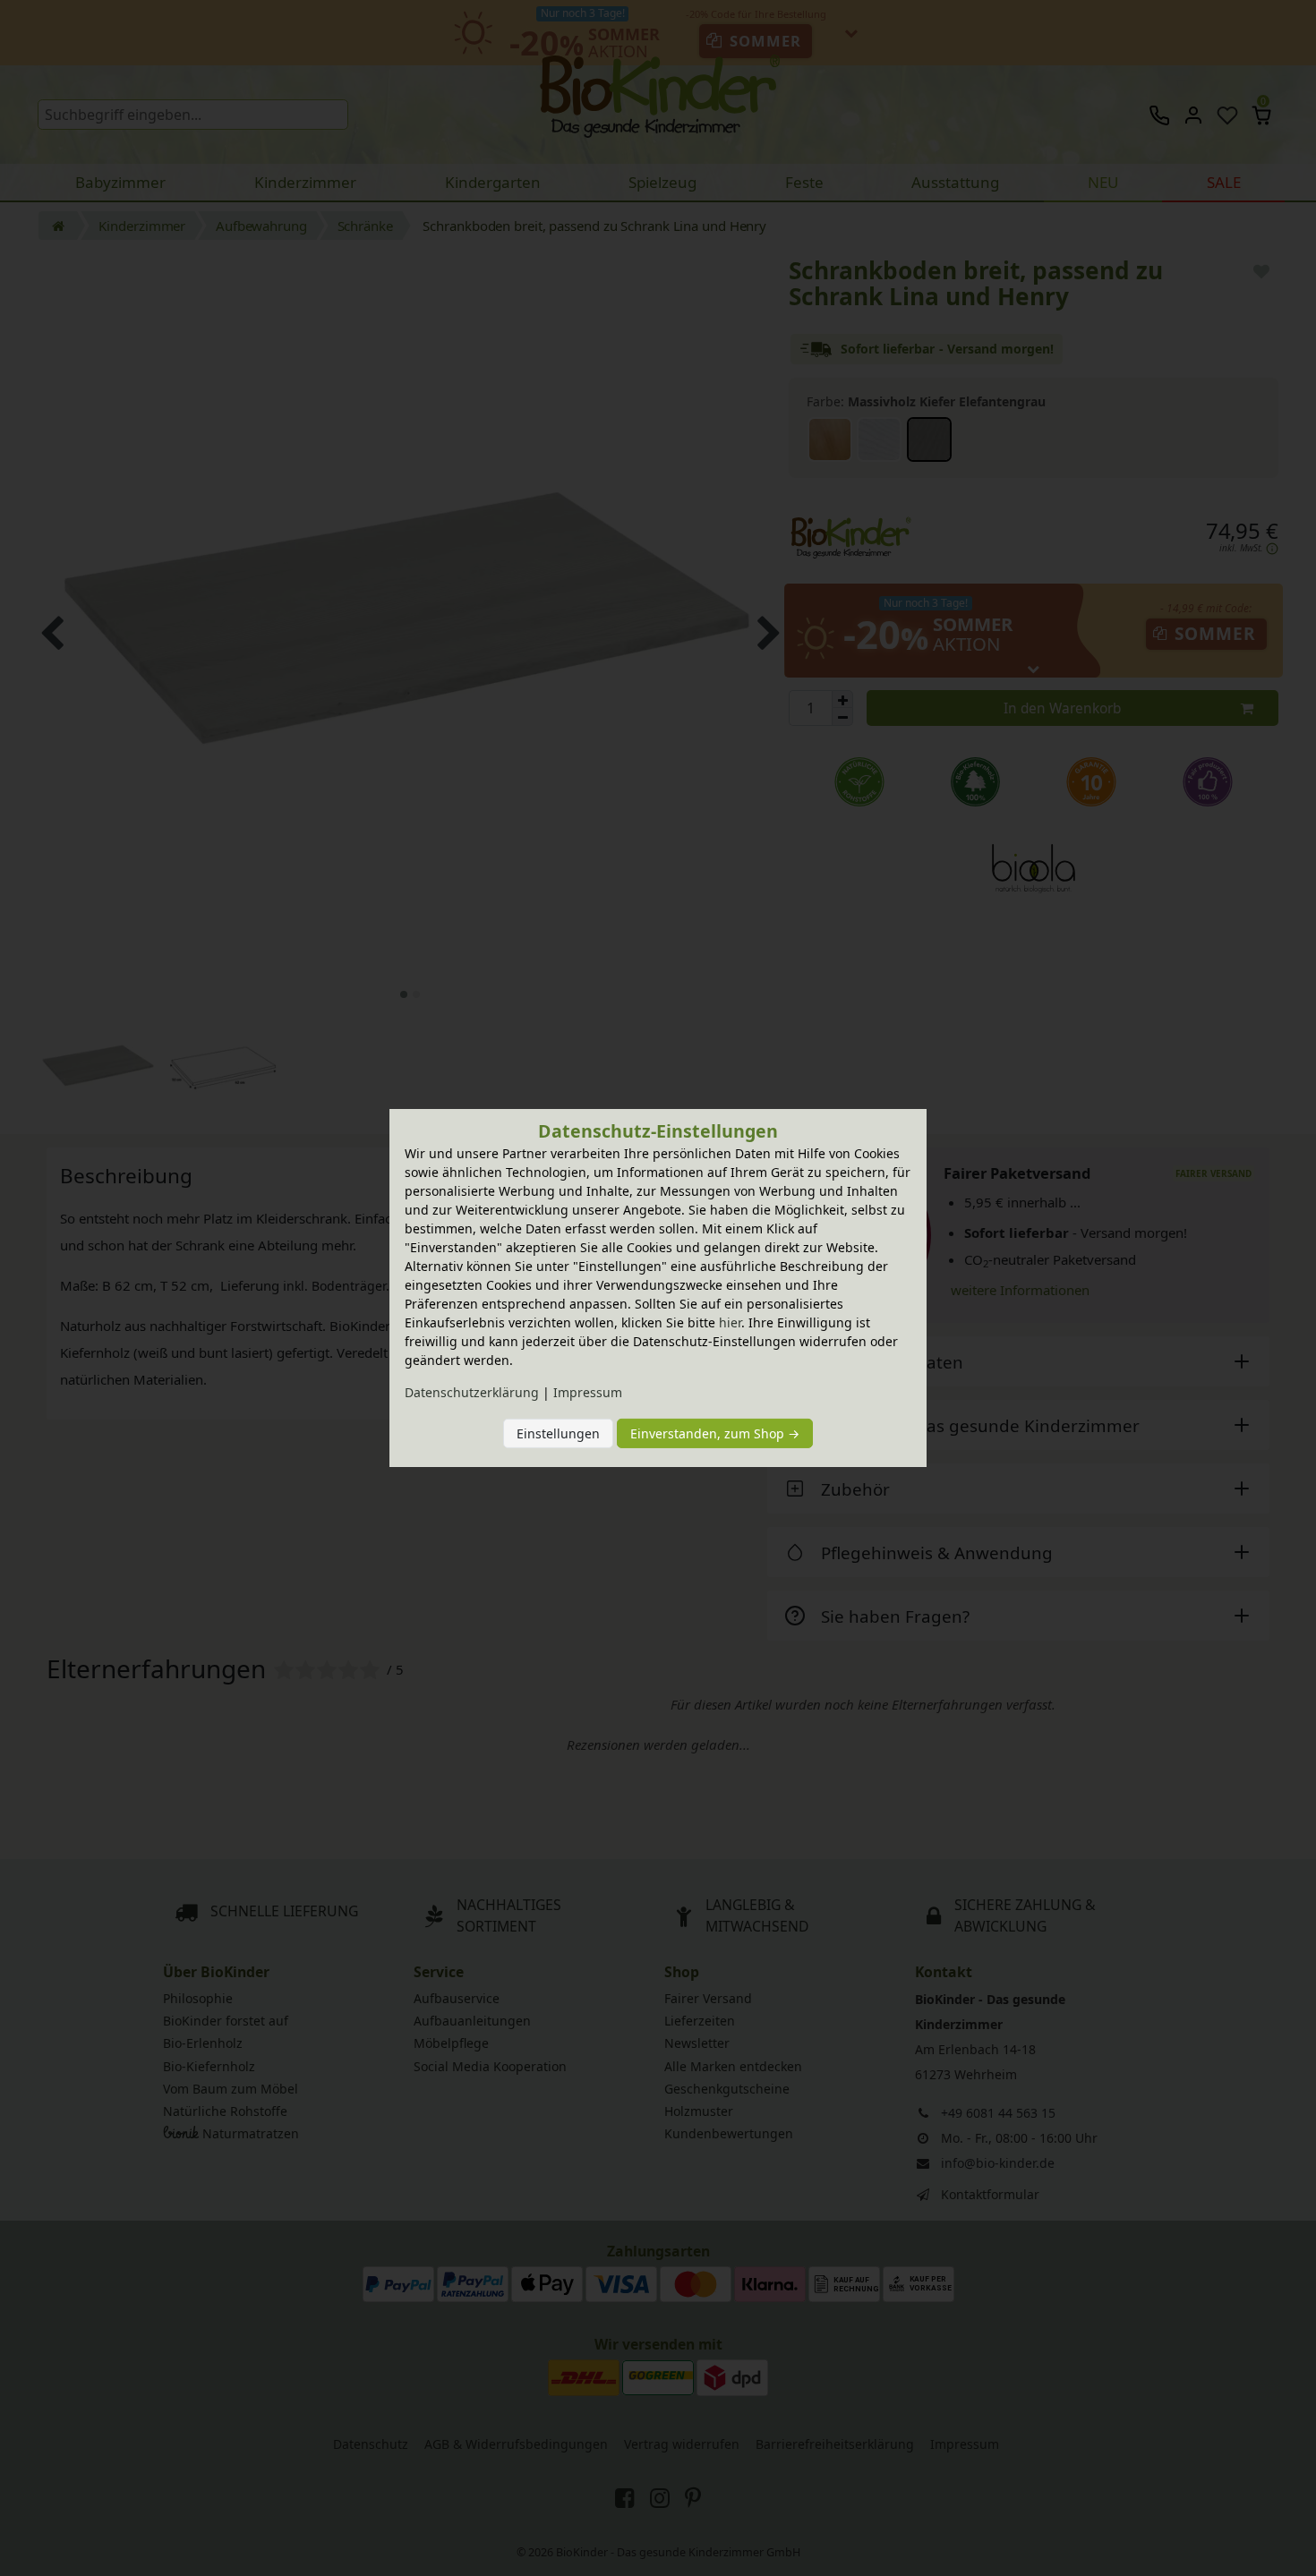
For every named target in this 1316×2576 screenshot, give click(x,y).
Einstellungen (558, 1433)
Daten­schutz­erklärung (472, 1392)
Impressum (588, 1392)
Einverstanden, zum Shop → (715, 1433)
